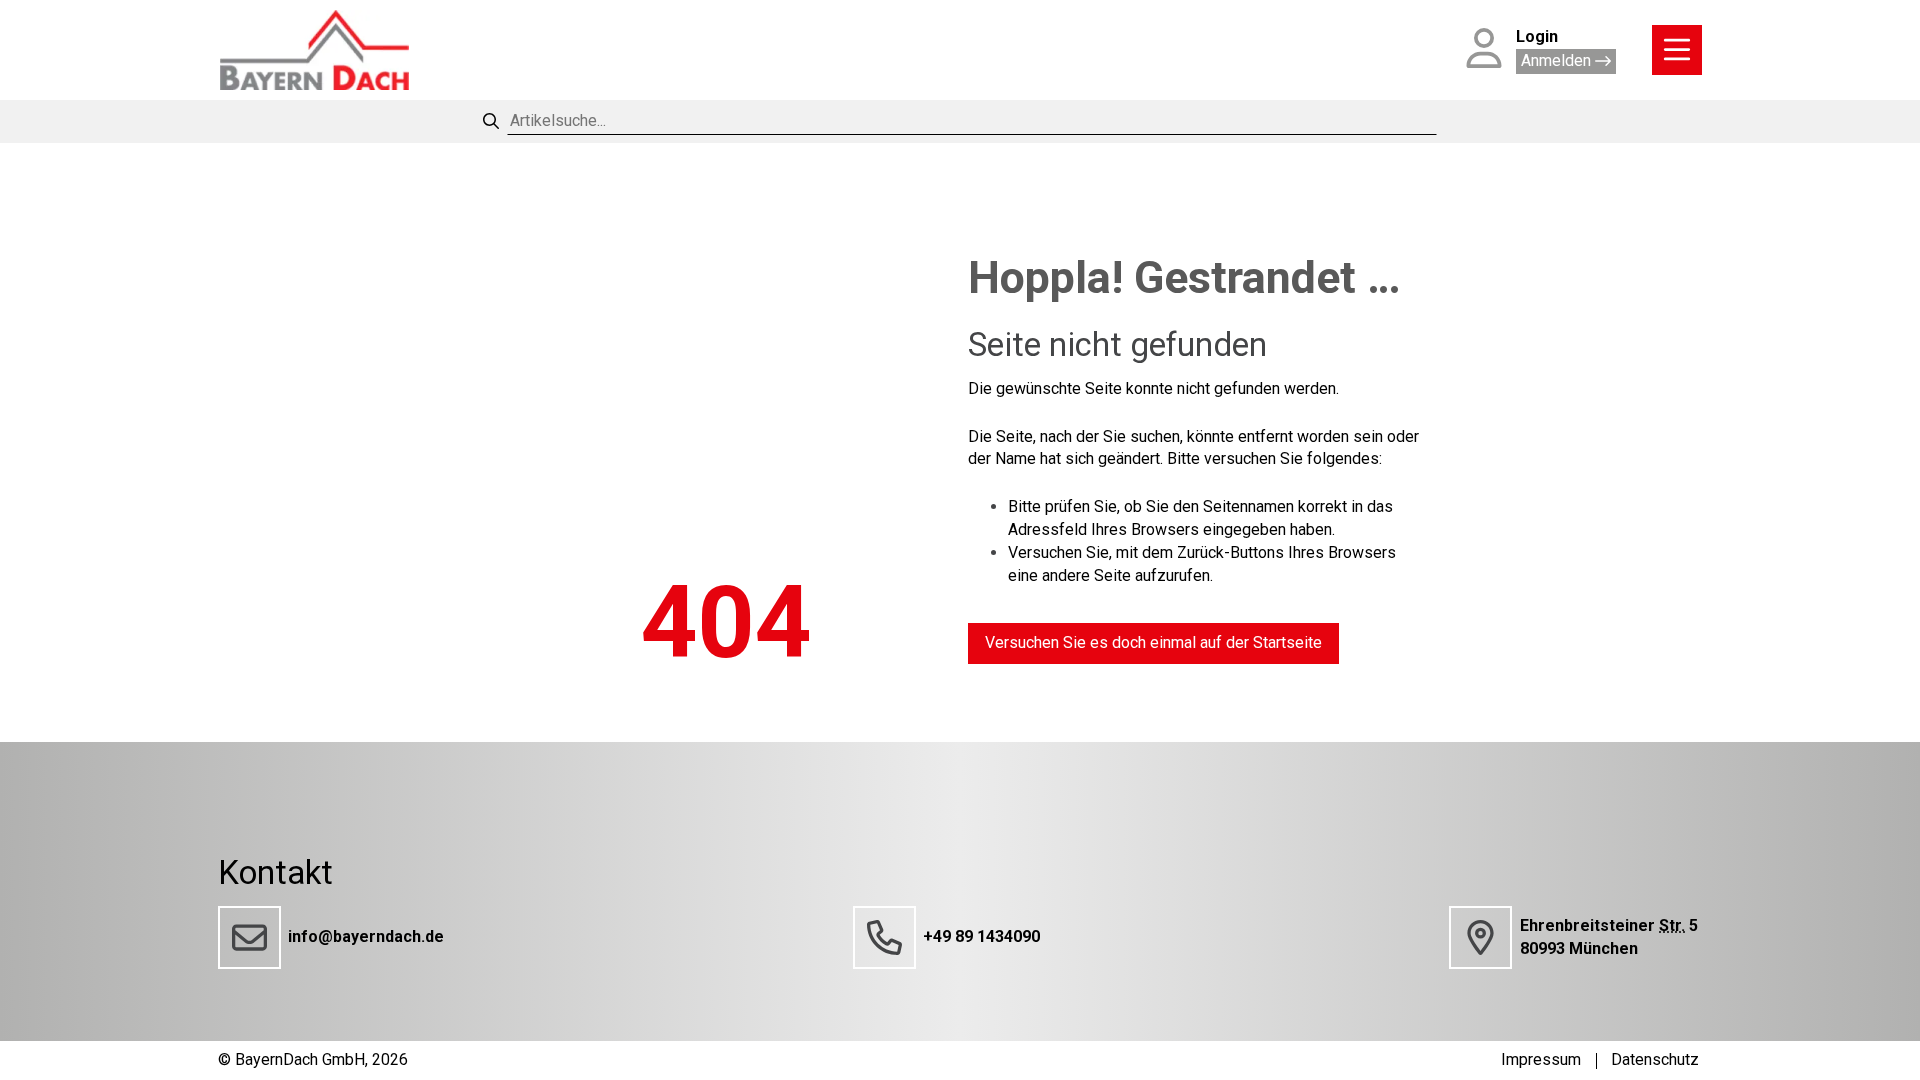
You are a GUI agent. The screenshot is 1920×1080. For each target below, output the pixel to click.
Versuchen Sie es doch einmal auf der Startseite (1153, 642)
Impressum (1541, 1059)
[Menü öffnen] (1677, 50)
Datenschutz (1655, 1059)
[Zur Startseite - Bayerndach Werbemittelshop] (314, 50)
